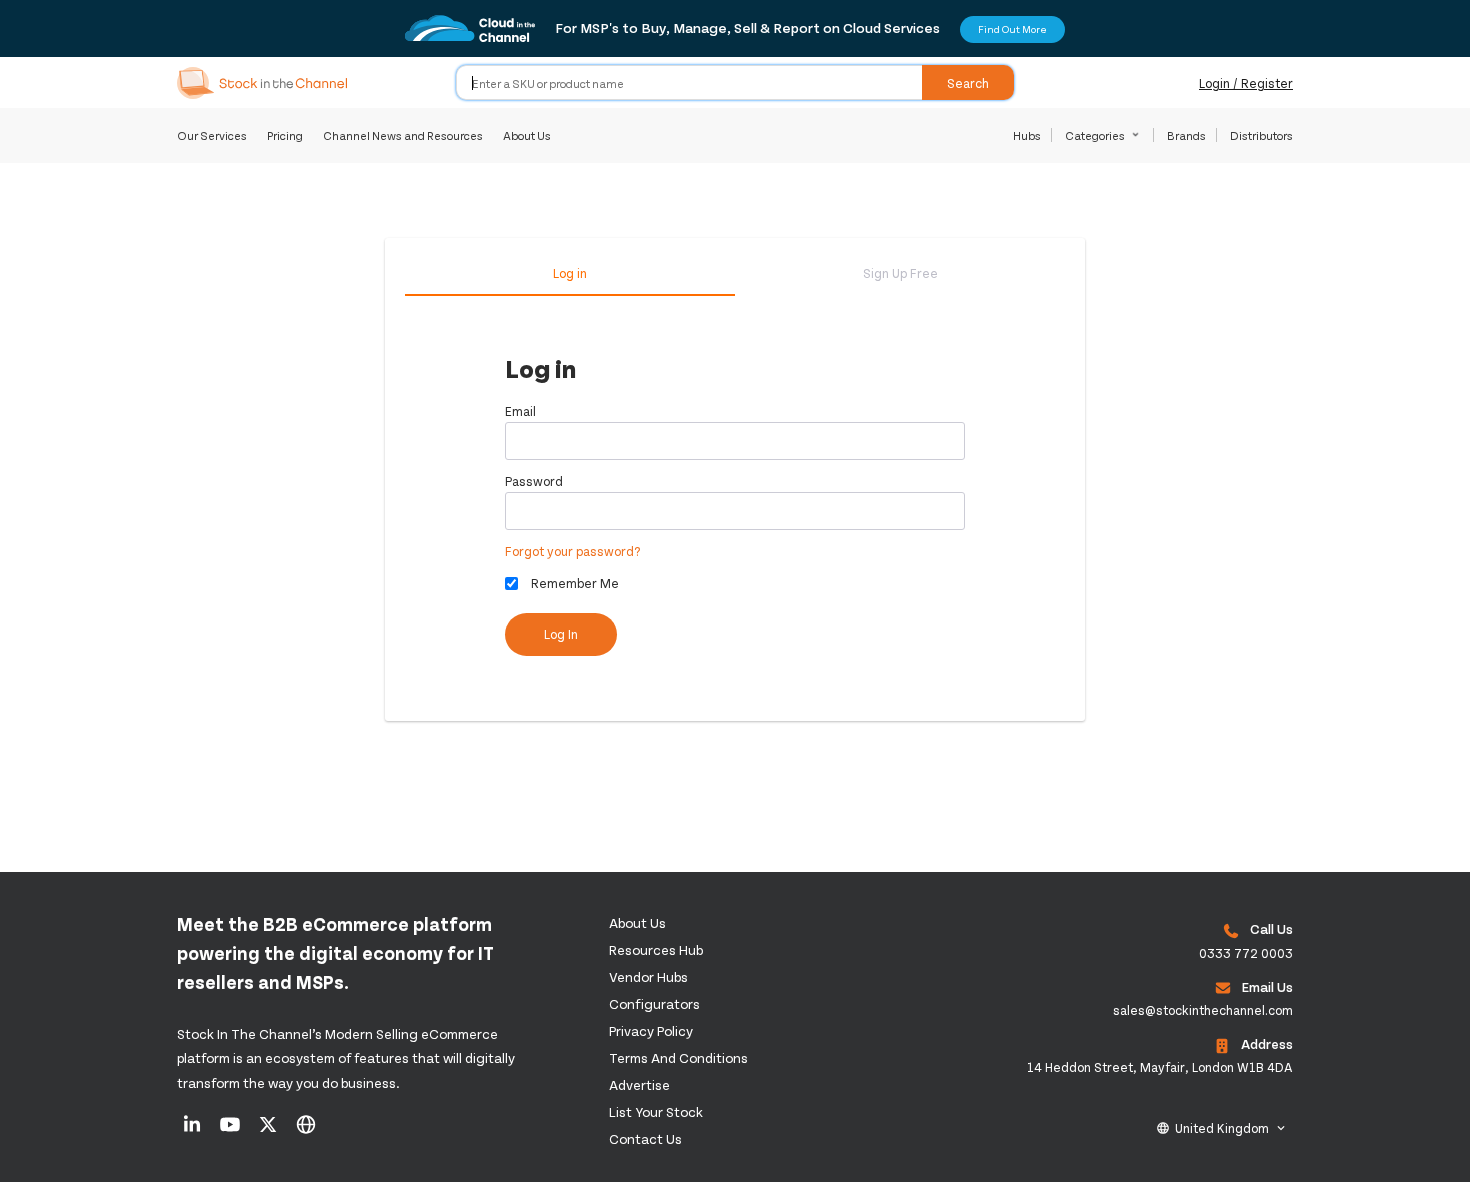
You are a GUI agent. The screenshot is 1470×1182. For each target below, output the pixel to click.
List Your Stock (656, 1111)
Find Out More (1012, 29)
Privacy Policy (651, 1030)
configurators (654, 1003)
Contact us (645, 1138)
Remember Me (575, 583)
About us (637, 922)
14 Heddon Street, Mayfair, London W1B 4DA (1160, 1067)
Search (968, 83)
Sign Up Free (900, 273)
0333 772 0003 (1246, 953)
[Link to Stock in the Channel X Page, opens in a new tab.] (269, 1131)
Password (534, 481)
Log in (570, 273)
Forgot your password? (573, 551)
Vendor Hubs (648, 976)
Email (520, 411)
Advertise (639, 1084)
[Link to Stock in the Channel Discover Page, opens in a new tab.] (306, 1131)
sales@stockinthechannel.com (1203, 1010)
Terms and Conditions (678, 1057)
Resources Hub (656, 949)
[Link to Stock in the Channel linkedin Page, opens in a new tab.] (193, 1131)
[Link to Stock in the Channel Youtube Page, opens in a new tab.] (231, 1131)
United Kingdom (1222, 1128)
